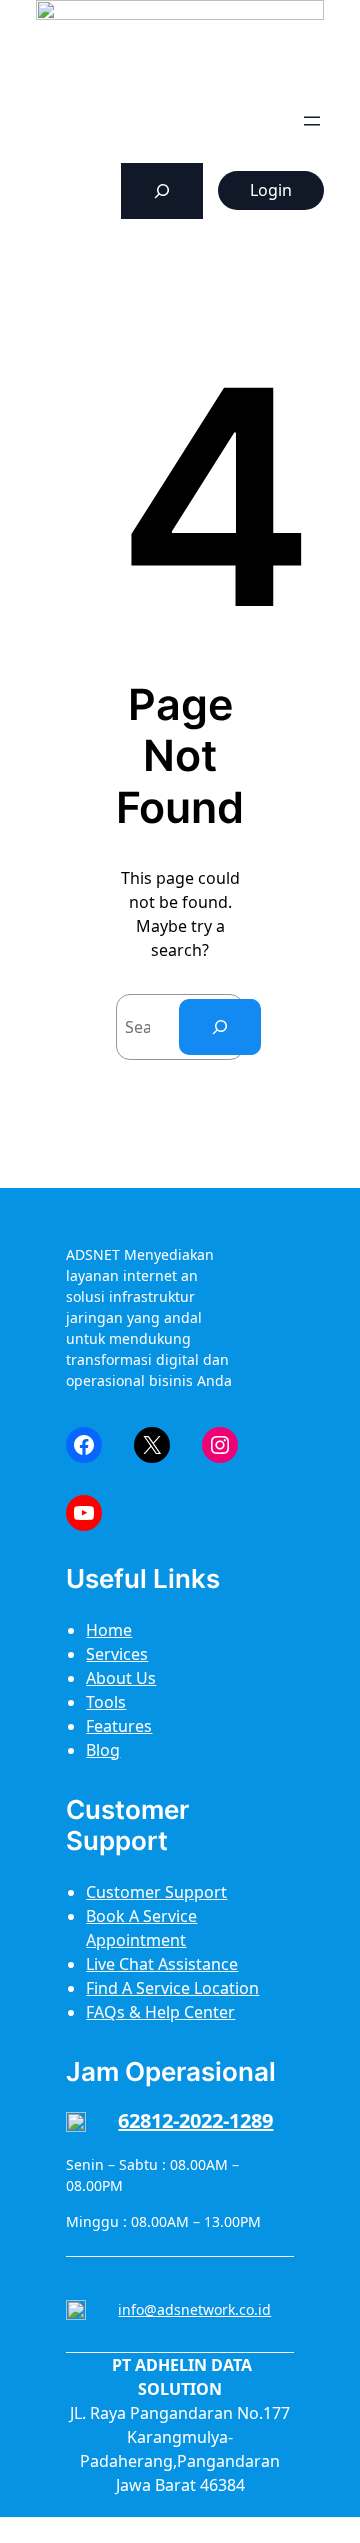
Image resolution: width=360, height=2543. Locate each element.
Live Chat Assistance (162, 1964)
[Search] (220, 1027)
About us (121, 1678)
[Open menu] (312, 121)
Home (109, 1630)
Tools (106, 1702)
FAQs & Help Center (160, 2012)
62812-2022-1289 (195, 2120)
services (117, 1654)
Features (119, 1726)
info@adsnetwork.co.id (194, 2309)
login (271, 190)
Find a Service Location (172, 1988)
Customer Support (156, 1892)
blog (103, 1750)
